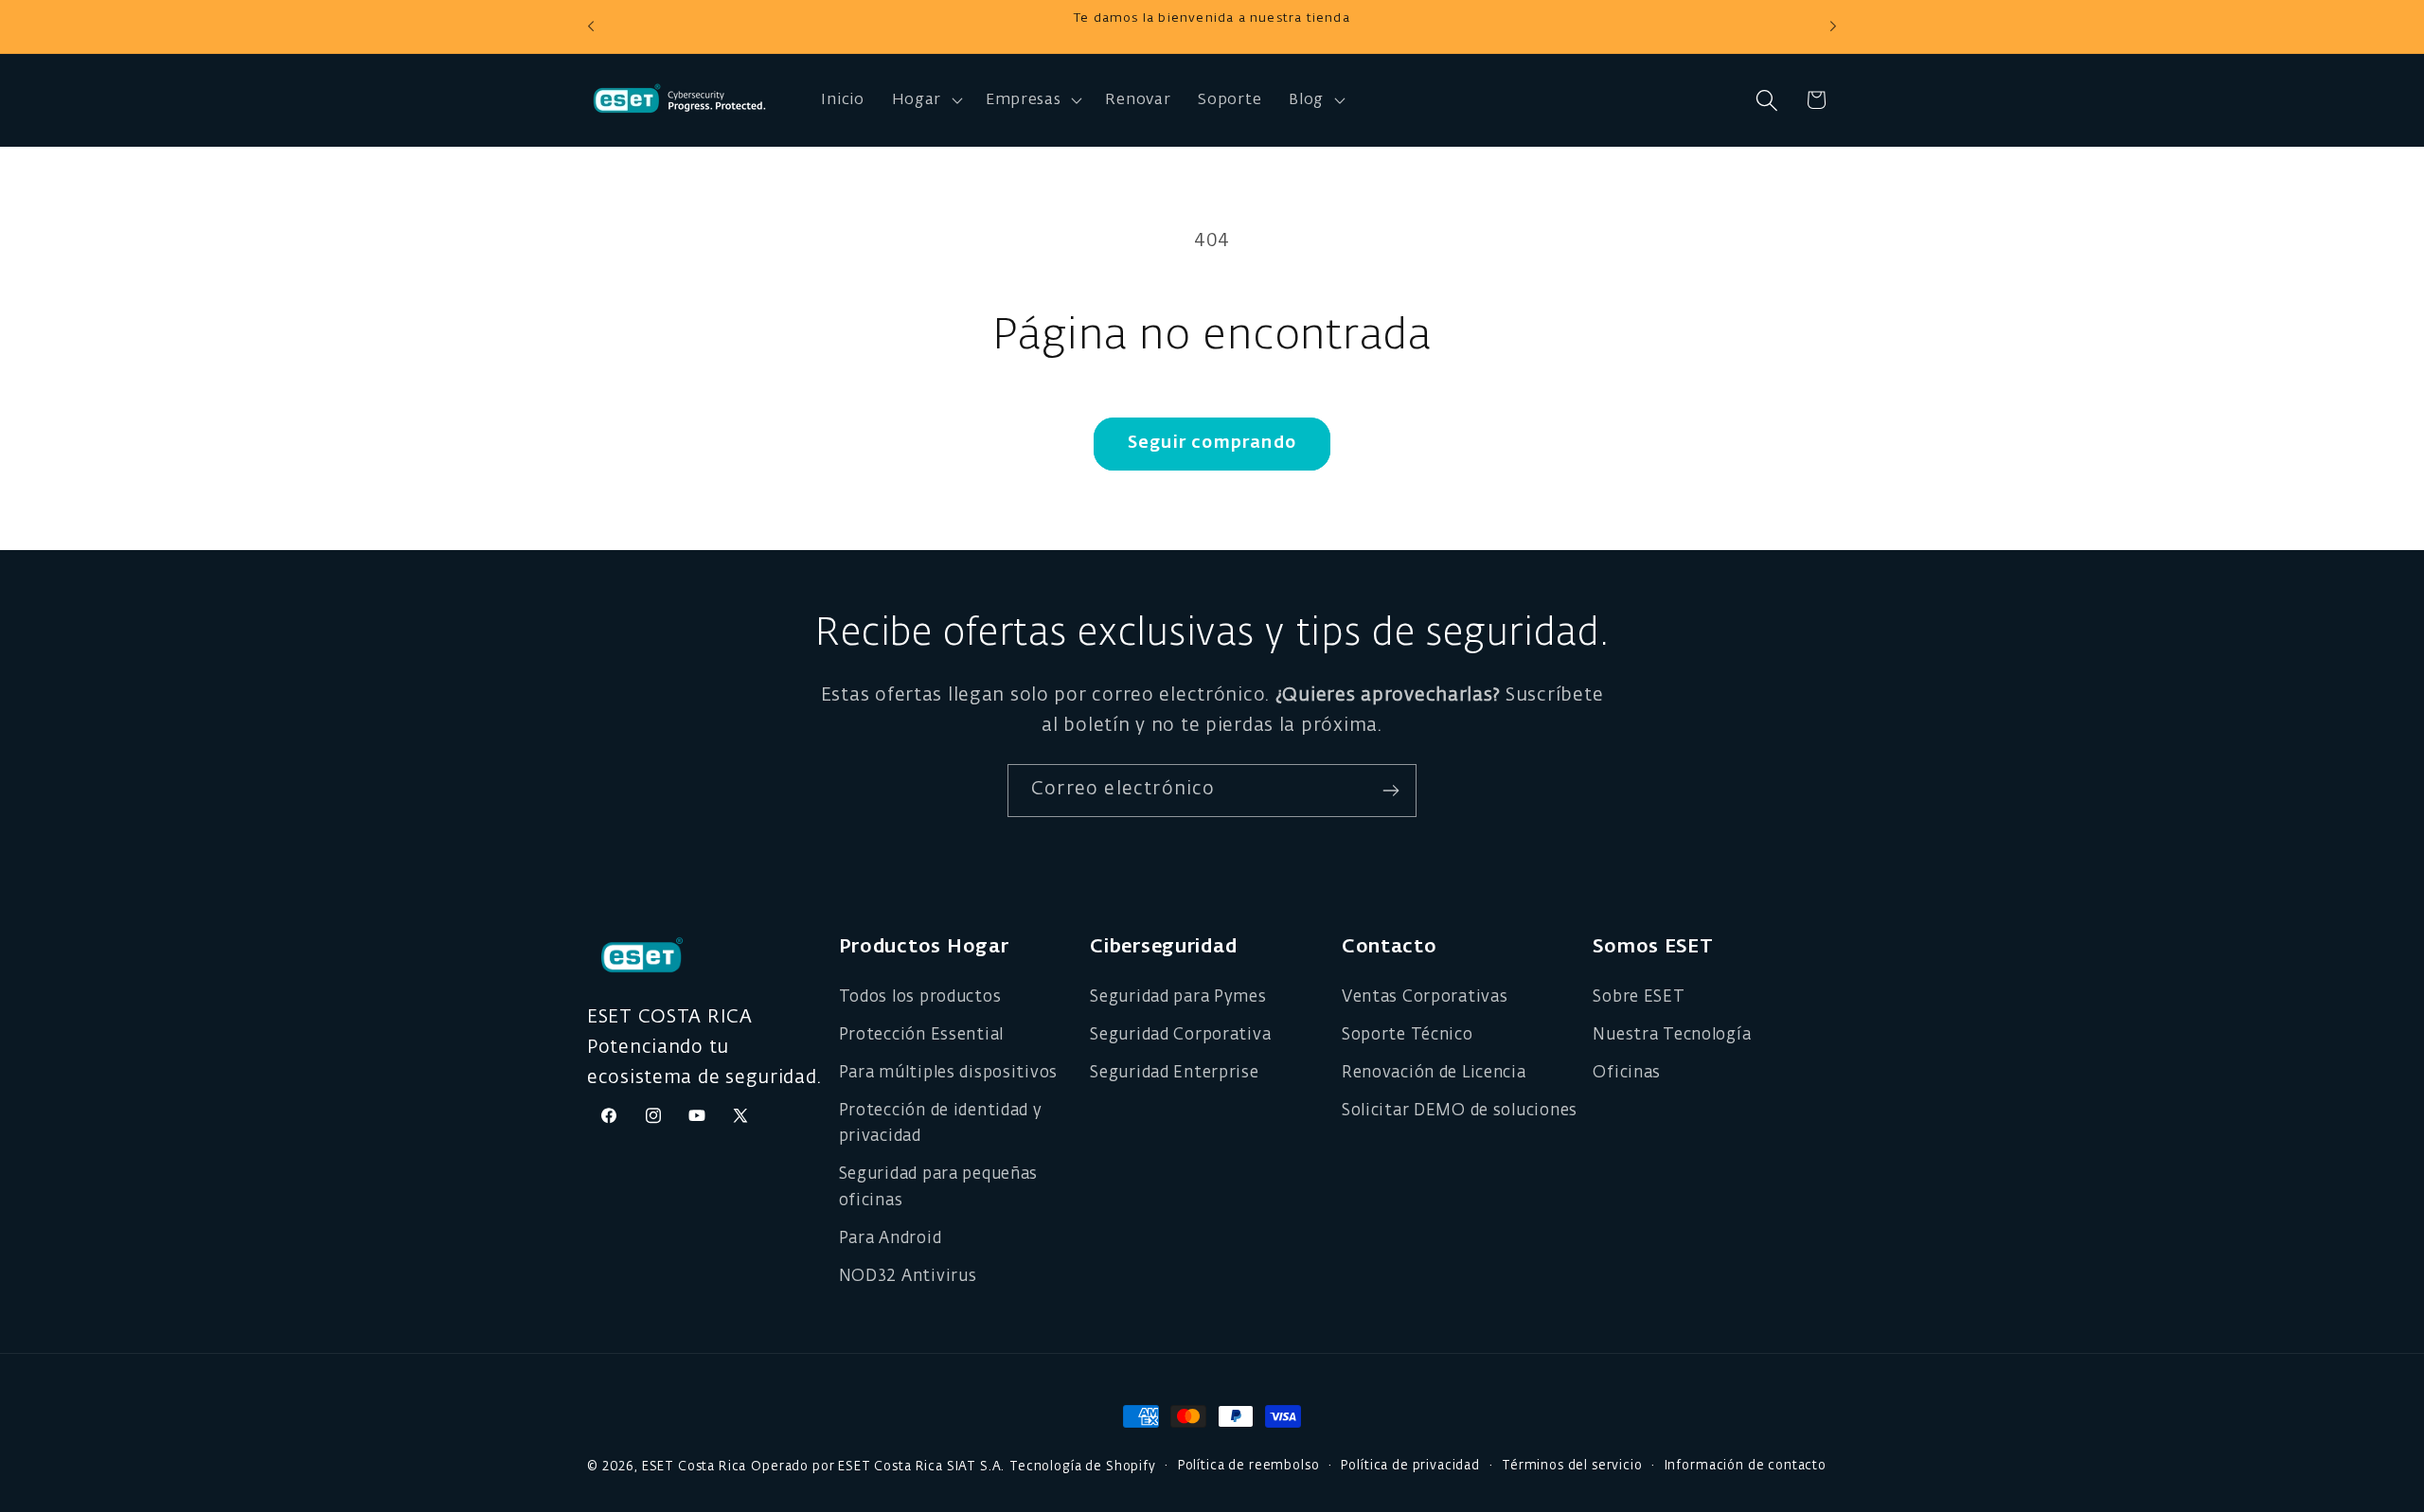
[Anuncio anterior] (591, 27)
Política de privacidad (1410, 1466)
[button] (925, 100)
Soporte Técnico (1408, 1035)
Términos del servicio (1572, 1466)
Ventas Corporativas (1425, 997)
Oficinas (1627, 1073)
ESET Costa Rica (695, 1467)
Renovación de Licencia (1434, 1073)
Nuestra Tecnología (1672, 1035)
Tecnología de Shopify (1083, 1467)
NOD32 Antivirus (908, 1277)
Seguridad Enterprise (1174, 1073)
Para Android (891, 1239)
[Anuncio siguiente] (1833, 27)
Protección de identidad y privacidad (941, 1124)
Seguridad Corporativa (1180, 1035)
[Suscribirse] (1390, 791)
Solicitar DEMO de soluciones (1460, 1111)
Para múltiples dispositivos (948, 1073)
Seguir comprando (1212, 443)
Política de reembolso (1249, 1466)
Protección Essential (921, 1035)
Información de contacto (1746, 1466)
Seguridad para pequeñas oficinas (939, 1188)
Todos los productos (920, 997)
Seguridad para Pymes (1178, 997)
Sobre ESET (1639, 997)
